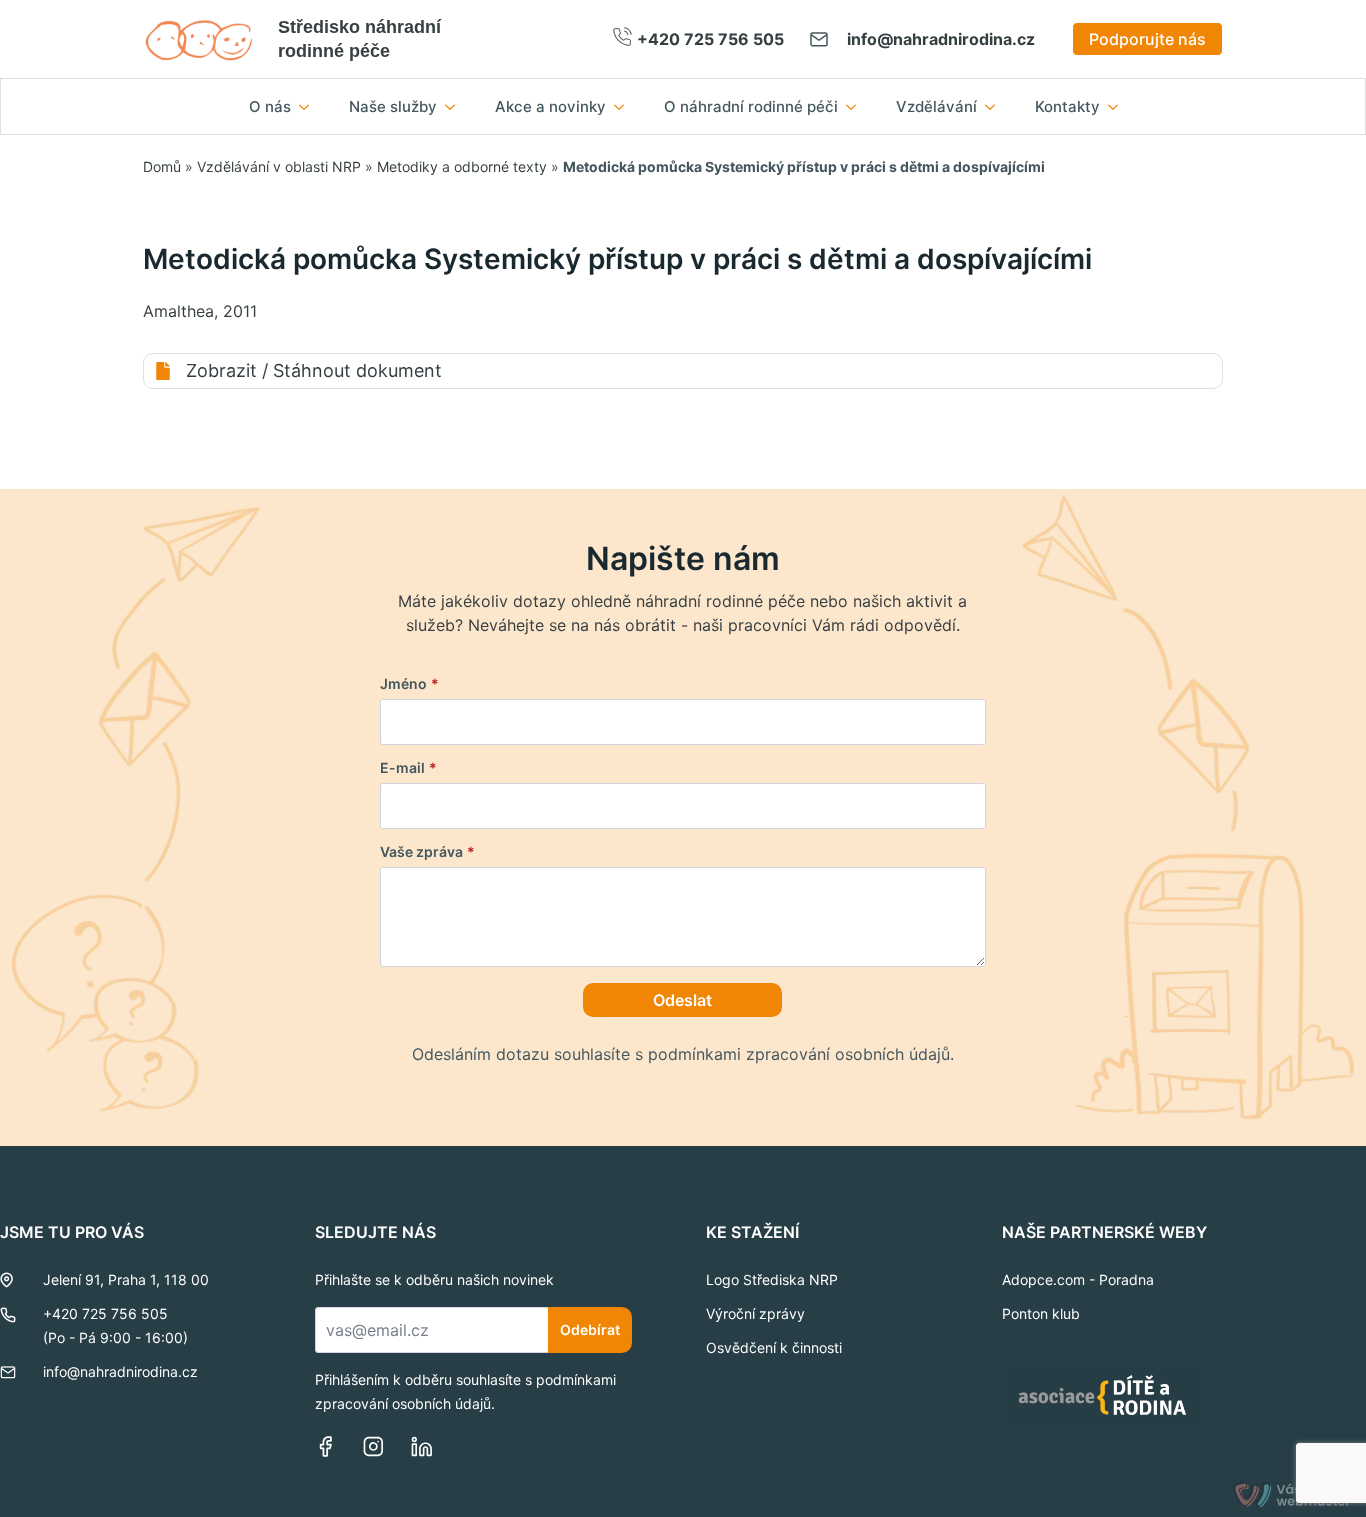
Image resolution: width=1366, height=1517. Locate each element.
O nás (270, 106)
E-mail (408, 768)
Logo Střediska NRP (772, 1279)
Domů (162, 166)
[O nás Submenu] (310, 106)
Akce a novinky (550, 106)
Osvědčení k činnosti (774, 1347)
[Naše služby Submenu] (456, 106)
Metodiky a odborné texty (462, 166)
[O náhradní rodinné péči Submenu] (857, 106)
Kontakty (1067, 106)
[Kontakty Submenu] (1119, 106)
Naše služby (393, 106)
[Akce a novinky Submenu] (625, 106)
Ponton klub (1041, 1313)
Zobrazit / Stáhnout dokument (314, 370)
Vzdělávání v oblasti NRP (279, 166)
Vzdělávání (936, 106)
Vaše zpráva (427, 852)
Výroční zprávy (755, 1313)
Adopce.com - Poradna (1078, 1279)
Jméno (409, 684)
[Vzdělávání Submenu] (996, 106)
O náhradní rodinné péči (751, 106)
